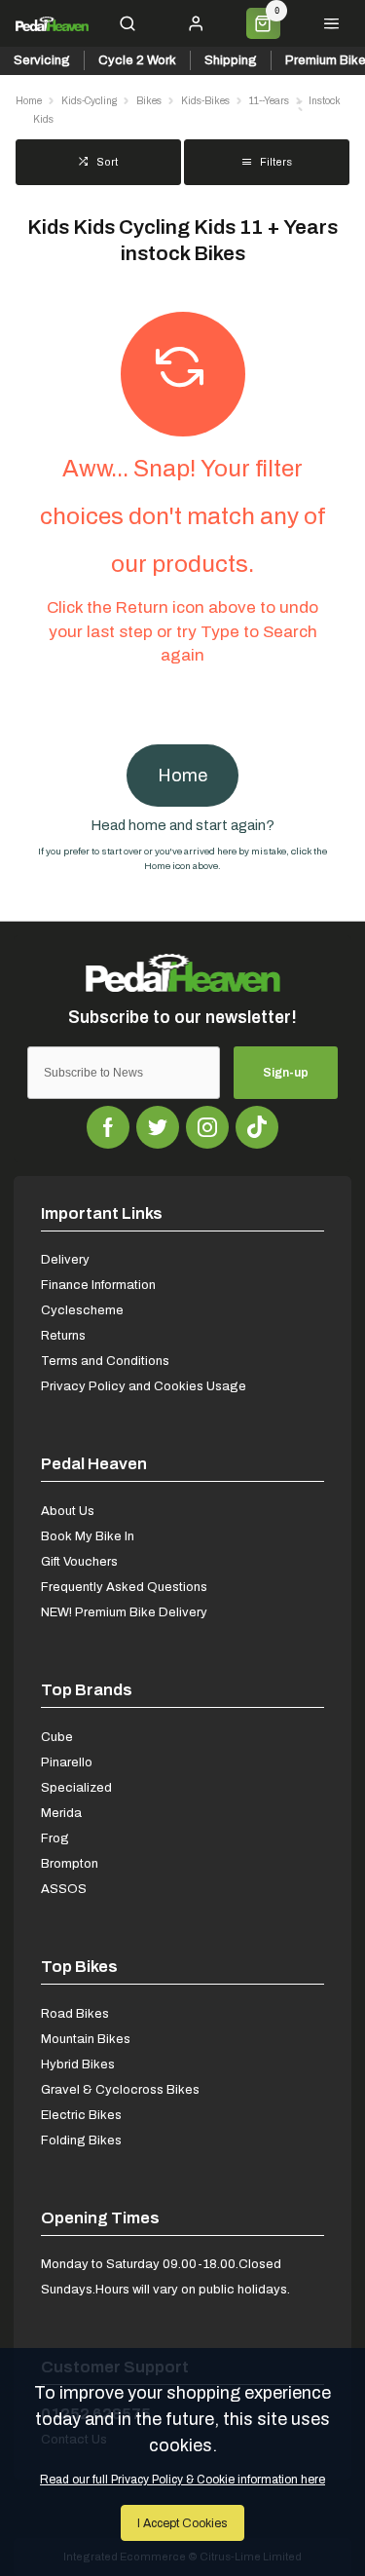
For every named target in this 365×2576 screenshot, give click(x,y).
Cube (57, 1737)
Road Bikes (75, 2013)
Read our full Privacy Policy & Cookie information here (182, 2480)
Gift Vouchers (79, 1561)
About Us (68, 1511)
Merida (61, 1813)
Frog (55, 1838)
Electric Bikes (81, 2115)
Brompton (70, 1863)
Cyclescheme (82, 1310)
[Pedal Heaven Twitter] (158, 1127)
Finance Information (98, 1285)
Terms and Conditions (105, 1361)
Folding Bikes (81, 2140)
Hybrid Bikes (78, 2064)
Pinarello (67, 1762)
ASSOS (64, 1889)
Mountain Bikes (86, 2039)
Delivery (65, 1259)
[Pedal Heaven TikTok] (257, 1127)
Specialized (76, 1787)
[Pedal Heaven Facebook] (108, 1127)
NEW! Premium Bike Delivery (124, 1612)
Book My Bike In (88, 1536)
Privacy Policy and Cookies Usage (144, 1386)
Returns (63, 1335)
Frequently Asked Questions (124, 1587)
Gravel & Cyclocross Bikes (120, 2089)
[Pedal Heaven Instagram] (207, 1127)
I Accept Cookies (182, 2523)
